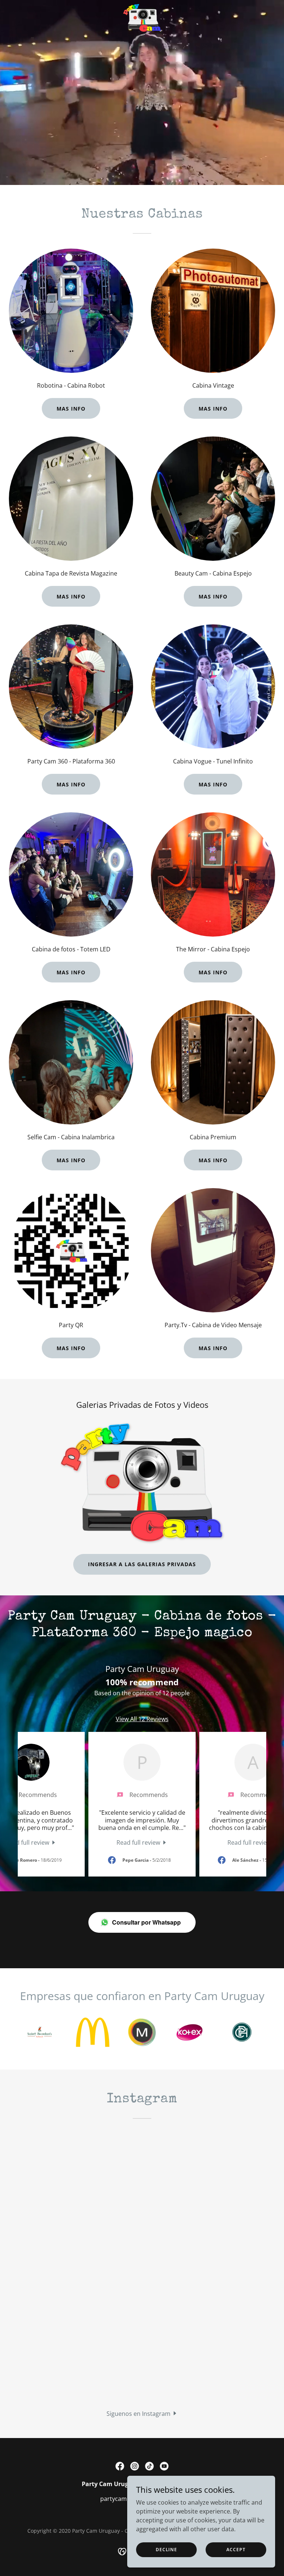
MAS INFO (71, 409)
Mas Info (71, 596)
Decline (166, 2550)
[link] (142, 6)
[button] (142, 2413)
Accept (236, 2550)
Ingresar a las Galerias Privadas (142, 1564)
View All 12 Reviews (142, 1719)
